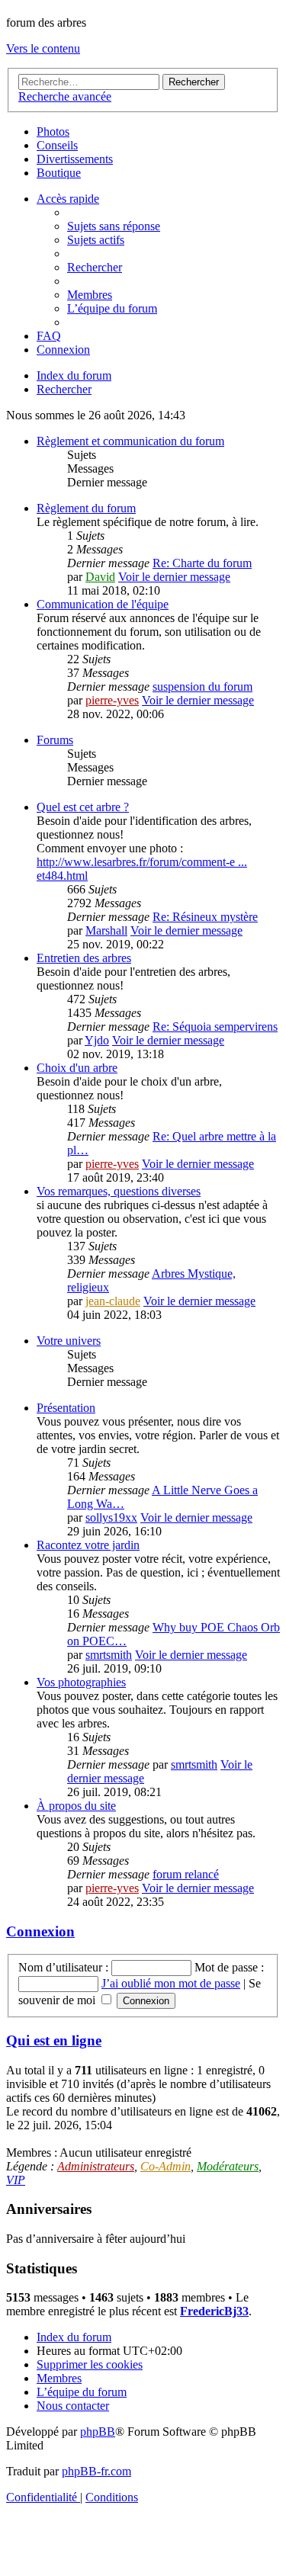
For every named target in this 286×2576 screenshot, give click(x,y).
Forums (55, 740)
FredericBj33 (214, 2311)
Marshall (106, 930)
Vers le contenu (43, 48)
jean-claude (113, 1301)
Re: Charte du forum (202, 563)
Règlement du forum (86, 508)
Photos (53, 132)
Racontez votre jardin (88, 1545)
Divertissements (75, 159)
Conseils (57, 145)
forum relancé (186, 1874)
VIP (16, 2180)
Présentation (66, 1408)
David (100, 577)
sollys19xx (111, 1517)
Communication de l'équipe (103, 604)
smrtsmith (109, 1655)
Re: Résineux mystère (205, 917)
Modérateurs (228, 2166)
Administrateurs (96, 2166)
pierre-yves (112, 700)
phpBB (98, 2432)
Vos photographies (81, 1682)
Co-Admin (165, 2166)
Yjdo (97, 1040)
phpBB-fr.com (96, 2471)
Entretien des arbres (84, 958)
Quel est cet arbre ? (83, 807)
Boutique (59, 173)
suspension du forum (202, 687)
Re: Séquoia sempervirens (215, 1027)
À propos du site (76, 1806)
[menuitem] (114, 226)
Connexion (40, 1931)
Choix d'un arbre (77, 1068)
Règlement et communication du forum (130, 441)
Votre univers (69, 1341)
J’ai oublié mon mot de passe (171, 1983)
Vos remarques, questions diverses (119, 1191)
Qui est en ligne (54, 2040)
